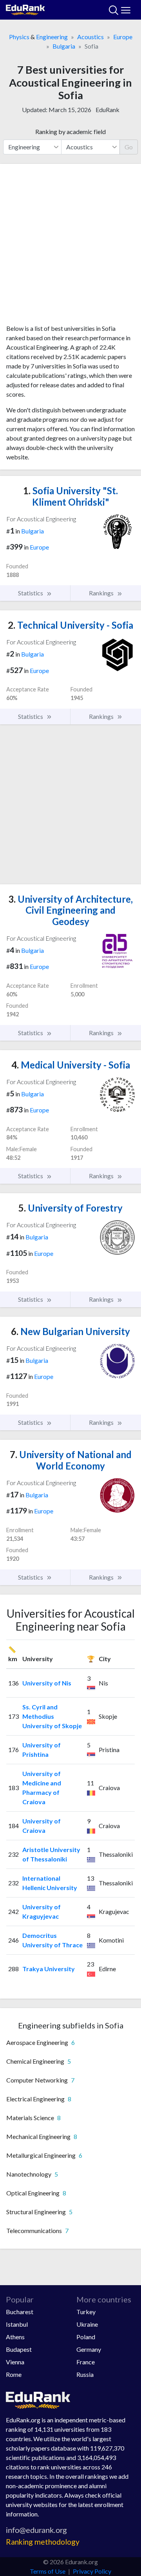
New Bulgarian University (70, 1331)
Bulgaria (64, 46)
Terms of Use (48, 2571)
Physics (19, 37)
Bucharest (20, 2312)
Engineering (52, 37)
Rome (14, 2374)
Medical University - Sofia (71, 1065)
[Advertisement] (70, 247)
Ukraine (87, 2324)
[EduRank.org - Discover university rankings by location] (25, 9)
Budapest (19, 2349)
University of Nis (47, 1683)
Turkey (86, 2312)
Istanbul (17, 2324)
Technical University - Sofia (70, 625)
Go (129, 147)
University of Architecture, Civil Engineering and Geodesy (70, 910)
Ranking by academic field (70, 132)
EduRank (108, 110)
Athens (15, 2337)
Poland (86, 2337)
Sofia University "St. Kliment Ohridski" (70, 496)
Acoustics (90, 37)
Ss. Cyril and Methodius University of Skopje (52, 1716)
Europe (123, 37)
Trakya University (49, 1969)
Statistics (31, 593)
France (86, 2362)
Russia (85, 2374)
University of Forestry (70, 1208)
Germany (89, 2349)
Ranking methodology (43, 2542)
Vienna (15, 2362)
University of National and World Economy (71, 1460)
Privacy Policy (92, 2571)
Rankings (102, 593)
